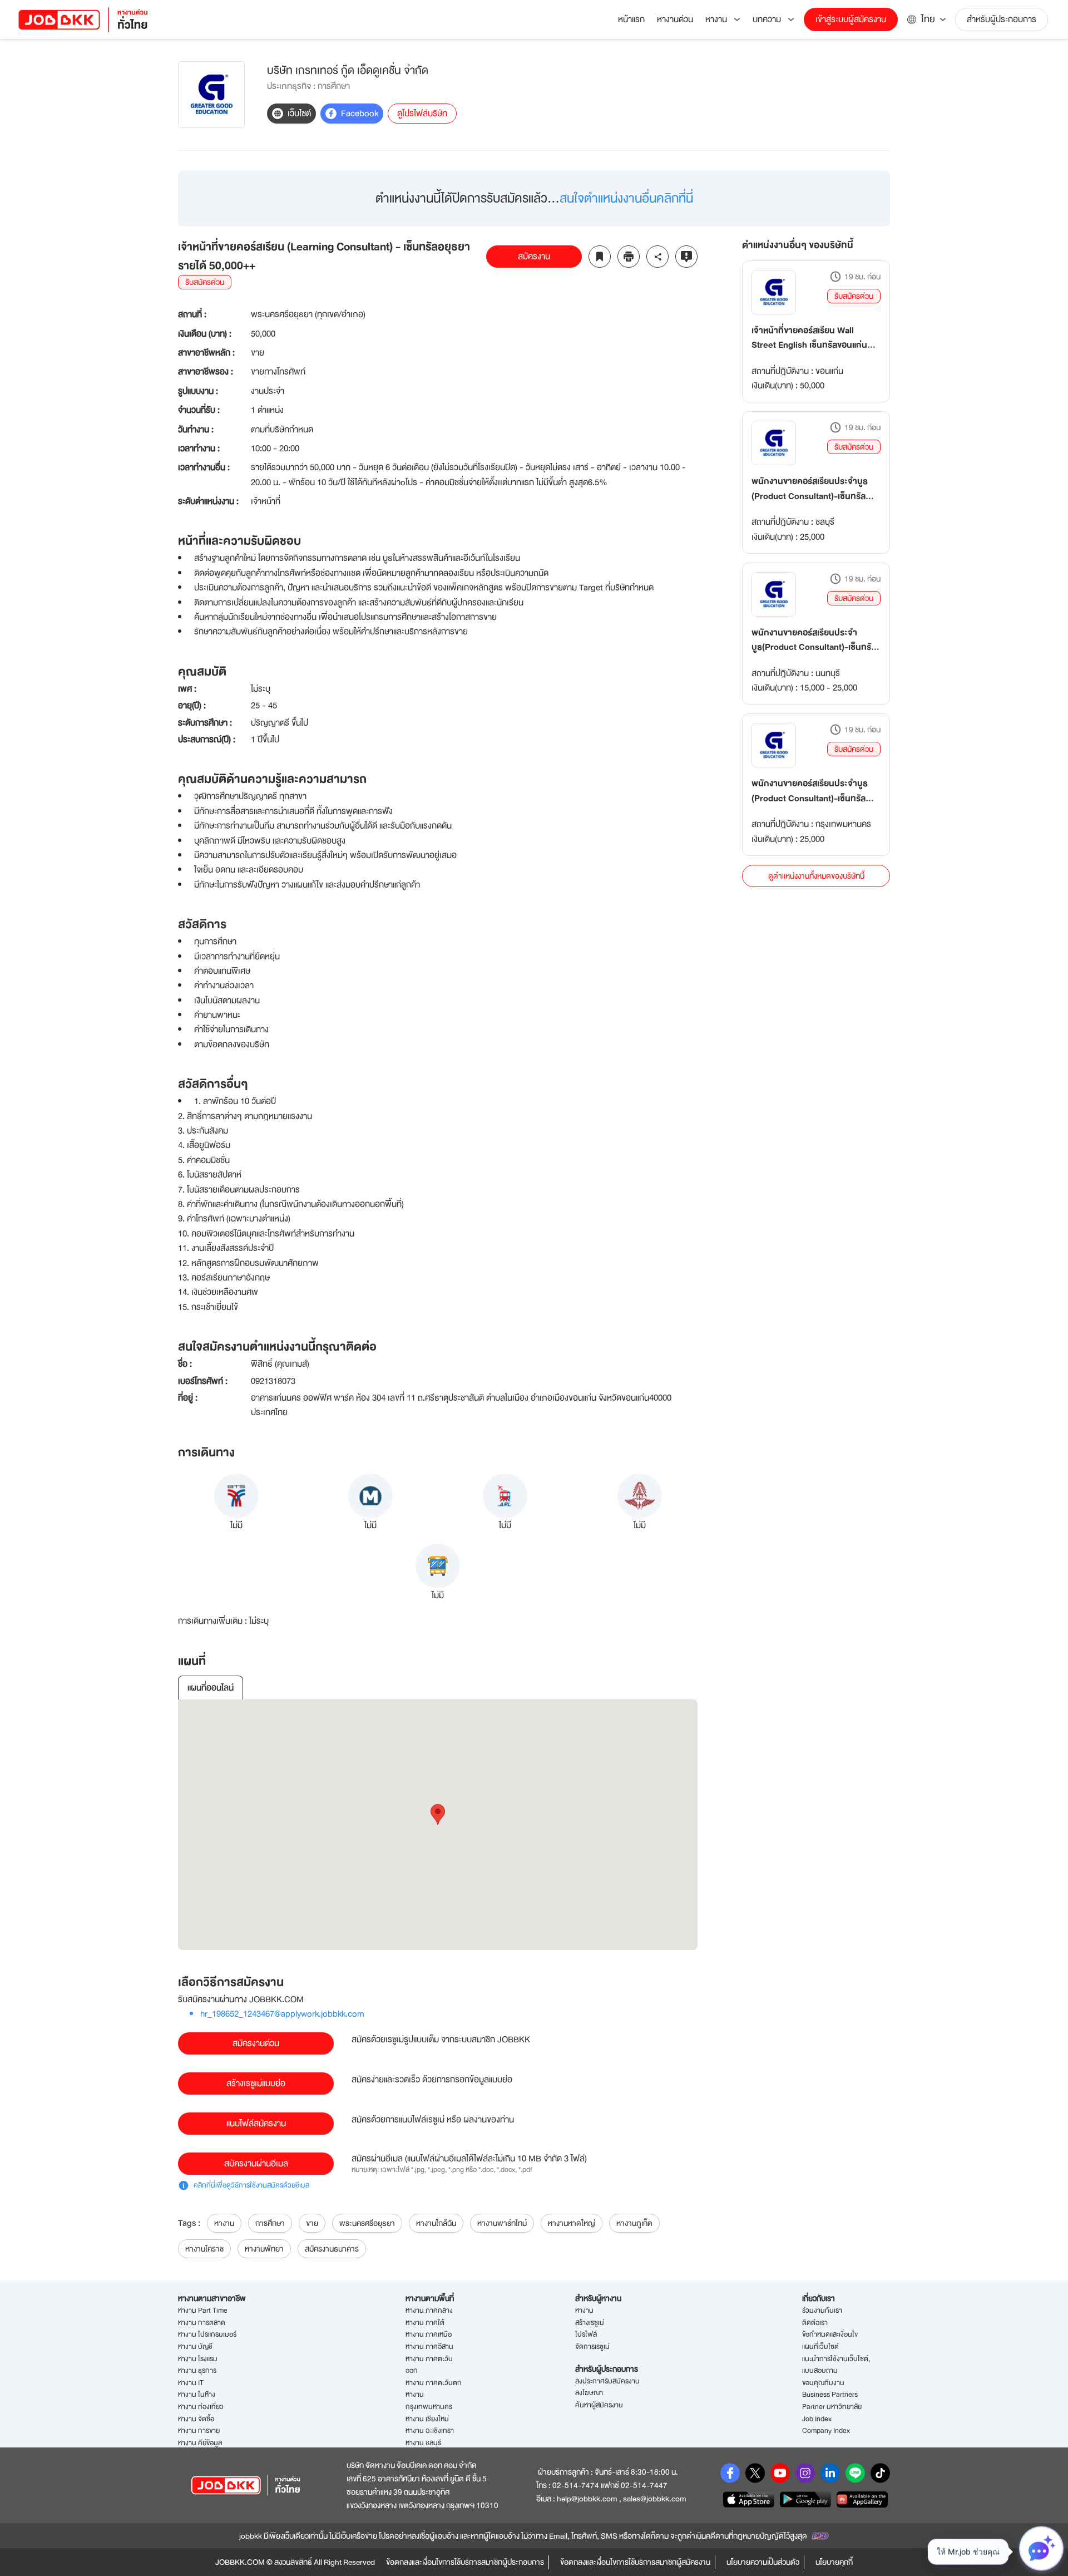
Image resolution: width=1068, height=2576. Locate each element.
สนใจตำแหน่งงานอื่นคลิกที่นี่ (626, 198)
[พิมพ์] (629, 257)
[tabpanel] (438, 1825)
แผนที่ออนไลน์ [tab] (211, 1688)
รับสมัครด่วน (854, 296)
